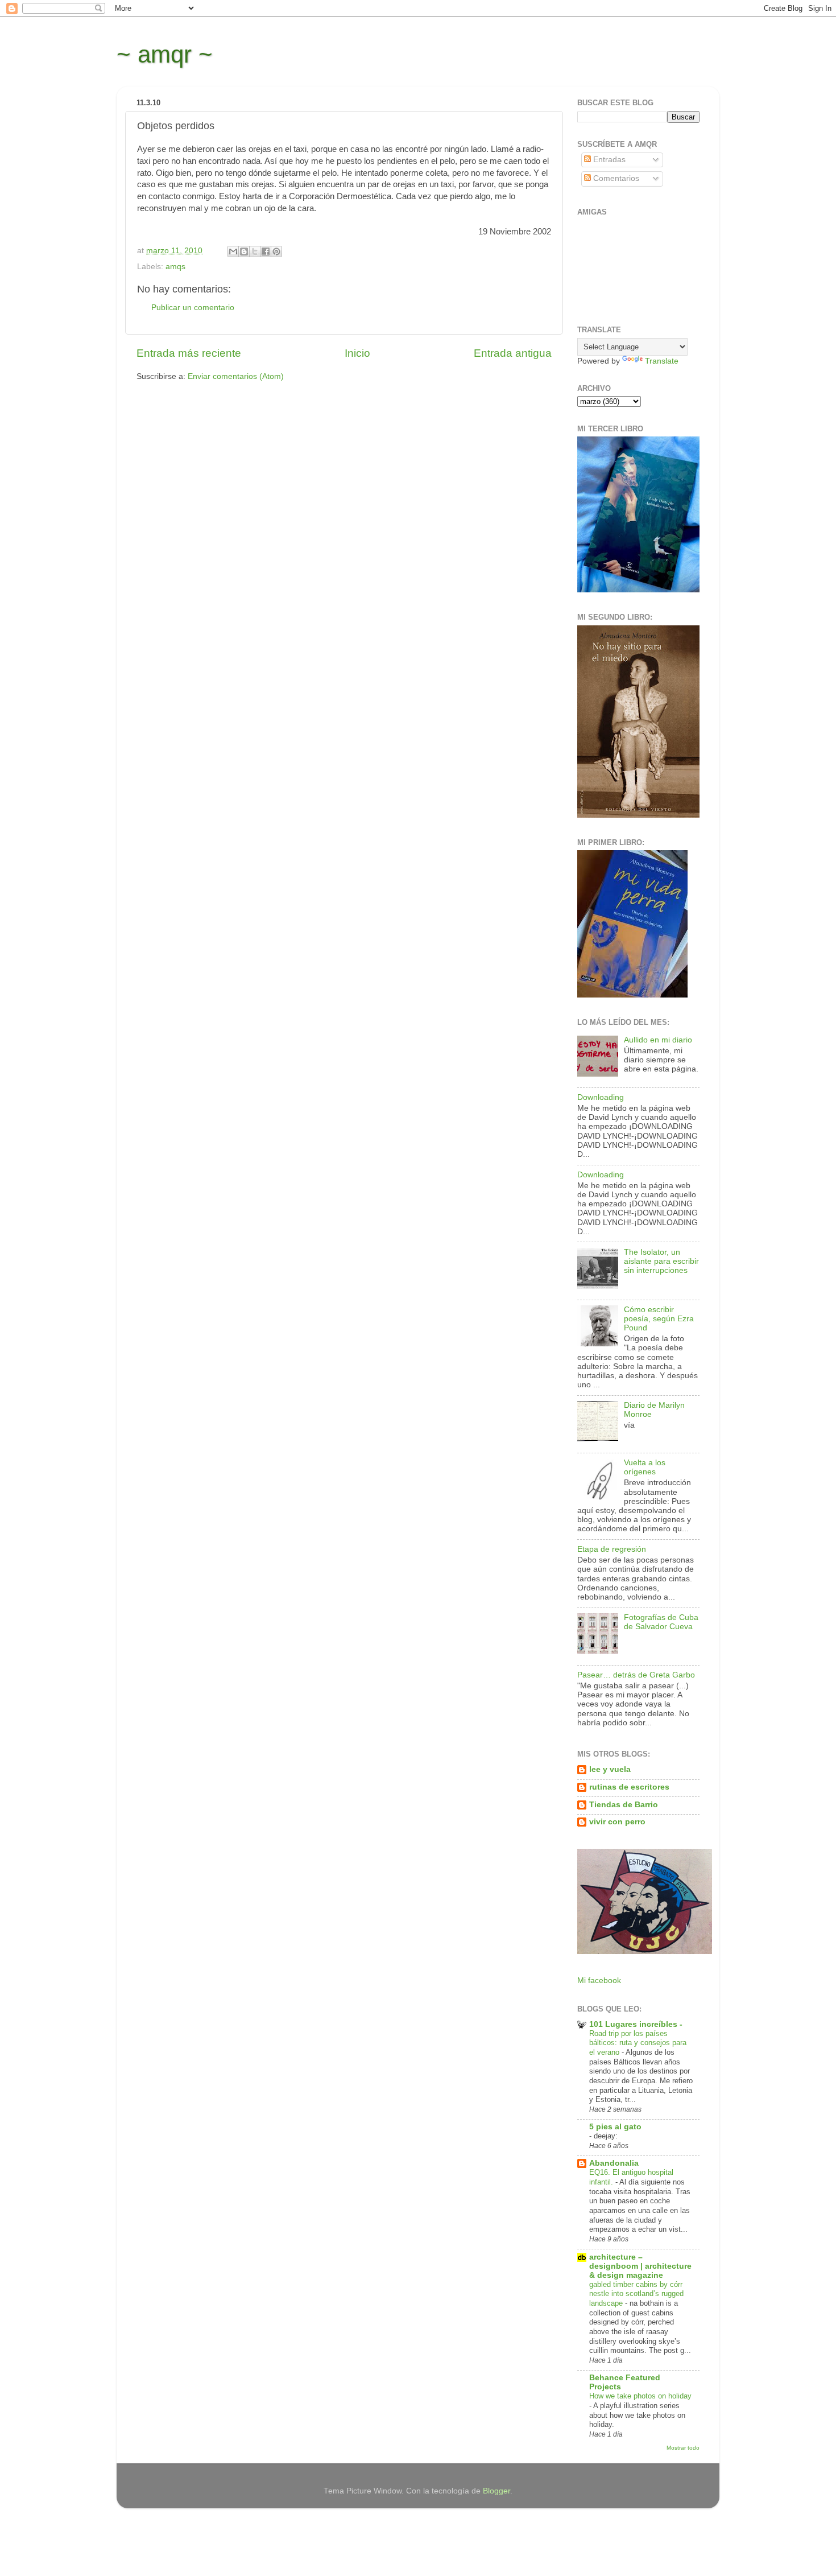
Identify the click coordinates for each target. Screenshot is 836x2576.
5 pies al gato (615, 2127)
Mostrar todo (683, 2448)
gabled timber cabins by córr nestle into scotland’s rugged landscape (636, 2294)
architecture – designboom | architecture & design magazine (640, 2266)
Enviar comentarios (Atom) (236, 376)
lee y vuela (610, 1769)
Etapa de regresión (612, 1549)
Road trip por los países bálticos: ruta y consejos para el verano (638, 2043)
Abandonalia (614, 2163)
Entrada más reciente (189, 353)
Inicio (357, 353)
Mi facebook (599, 1981)
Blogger (496, 2491)
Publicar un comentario (193, 308)
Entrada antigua (513, 353)
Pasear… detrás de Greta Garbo (636, 1675)
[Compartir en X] (255, 252)
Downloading (601, 1097)
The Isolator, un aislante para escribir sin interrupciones (661, 1261)
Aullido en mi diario (658, 1040)
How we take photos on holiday (640, 2396)
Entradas (608, 160)
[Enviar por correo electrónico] (233, 252)
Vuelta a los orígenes (645, 1467)
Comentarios (615, 178)
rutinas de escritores (629, 1787)
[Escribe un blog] (244, 252)
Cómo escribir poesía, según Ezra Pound (659, 1319)
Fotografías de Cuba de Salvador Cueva (661, 1622)
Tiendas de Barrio (624, 1805)
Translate (662, 361)
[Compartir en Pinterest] (276, 252)
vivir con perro (617, 1822)
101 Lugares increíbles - (636, 2024)
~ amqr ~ (165, 54)
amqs (175, 267)
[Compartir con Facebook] (266, 252)
